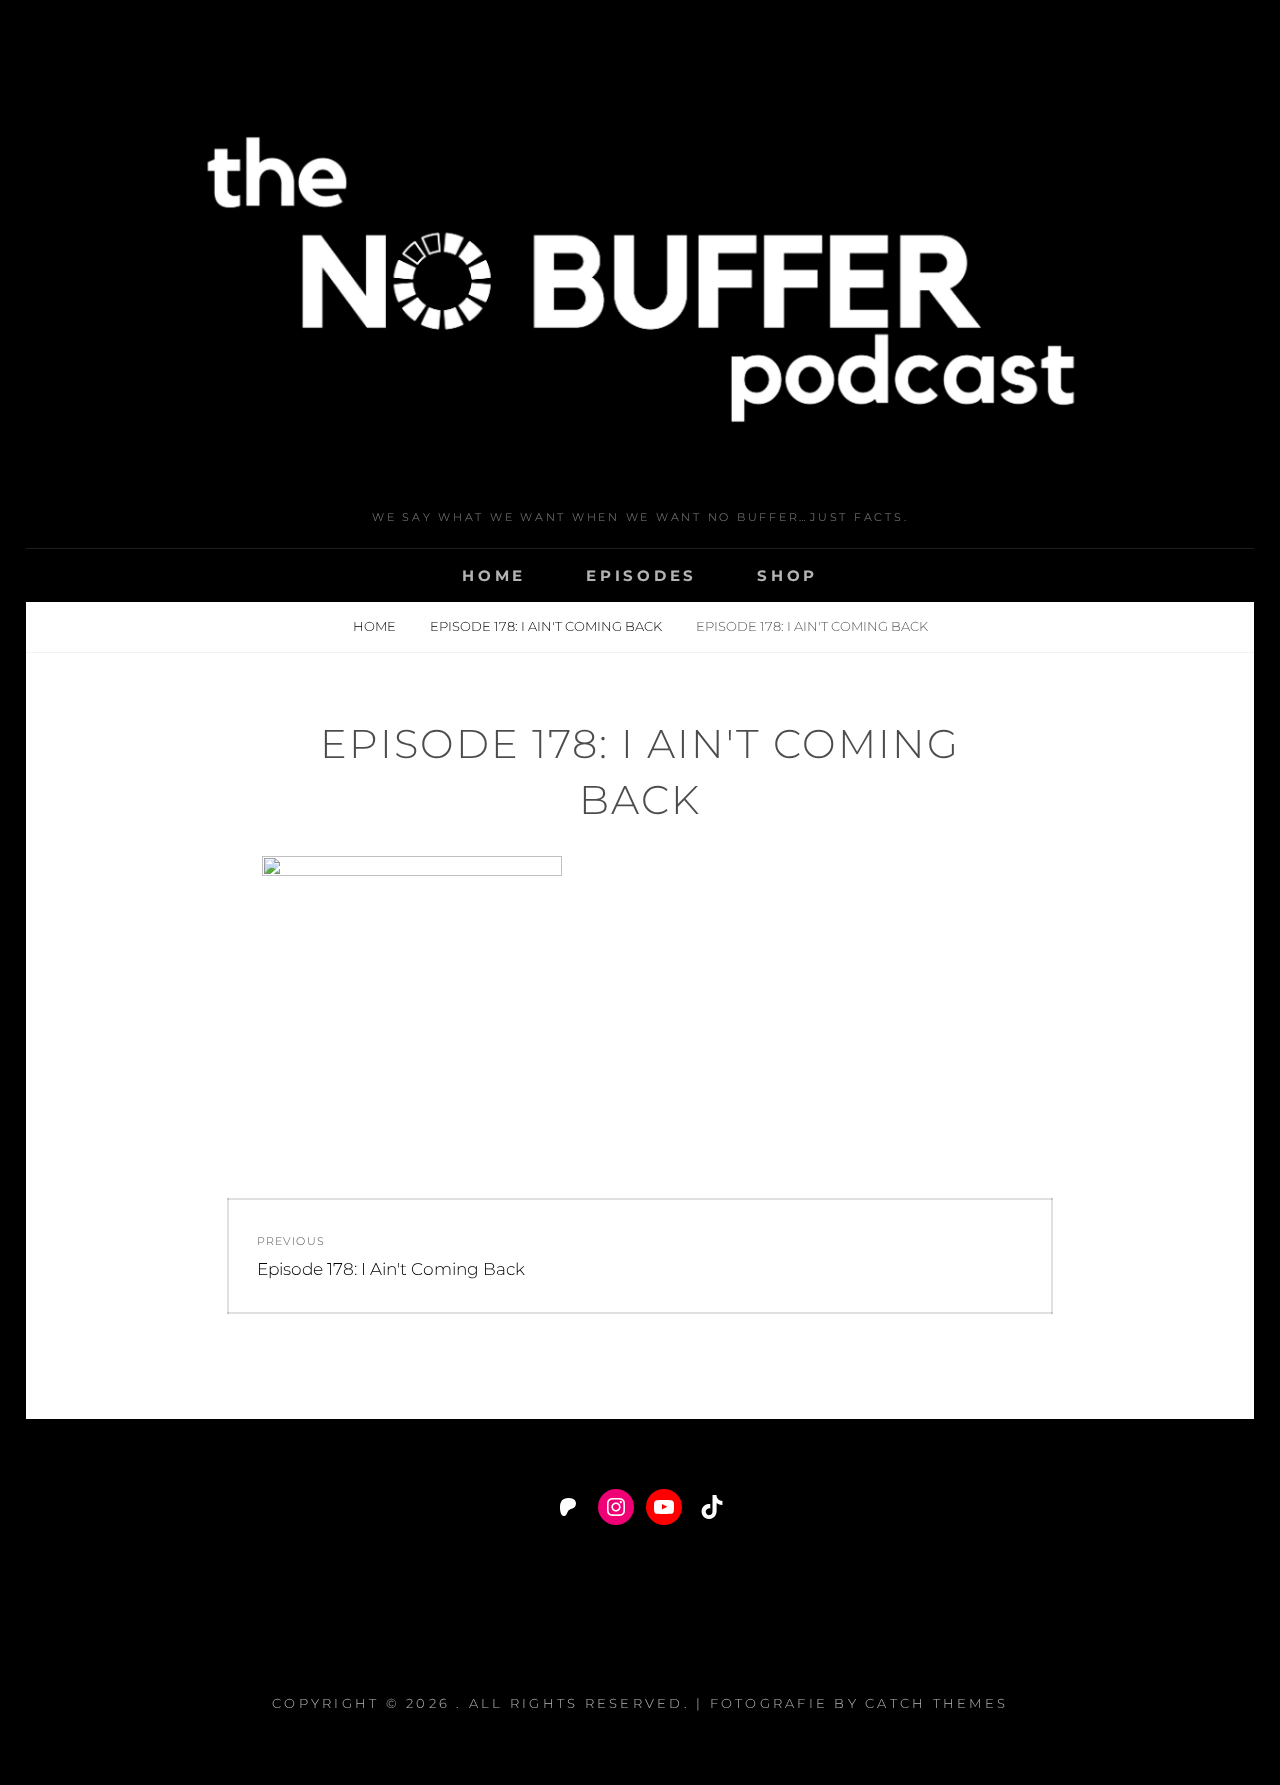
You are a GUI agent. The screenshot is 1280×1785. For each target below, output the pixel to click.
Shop (787, 575)
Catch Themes (936, 1703)
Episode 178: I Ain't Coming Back (547, 626)
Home (494, 575)
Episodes (641, 575)
